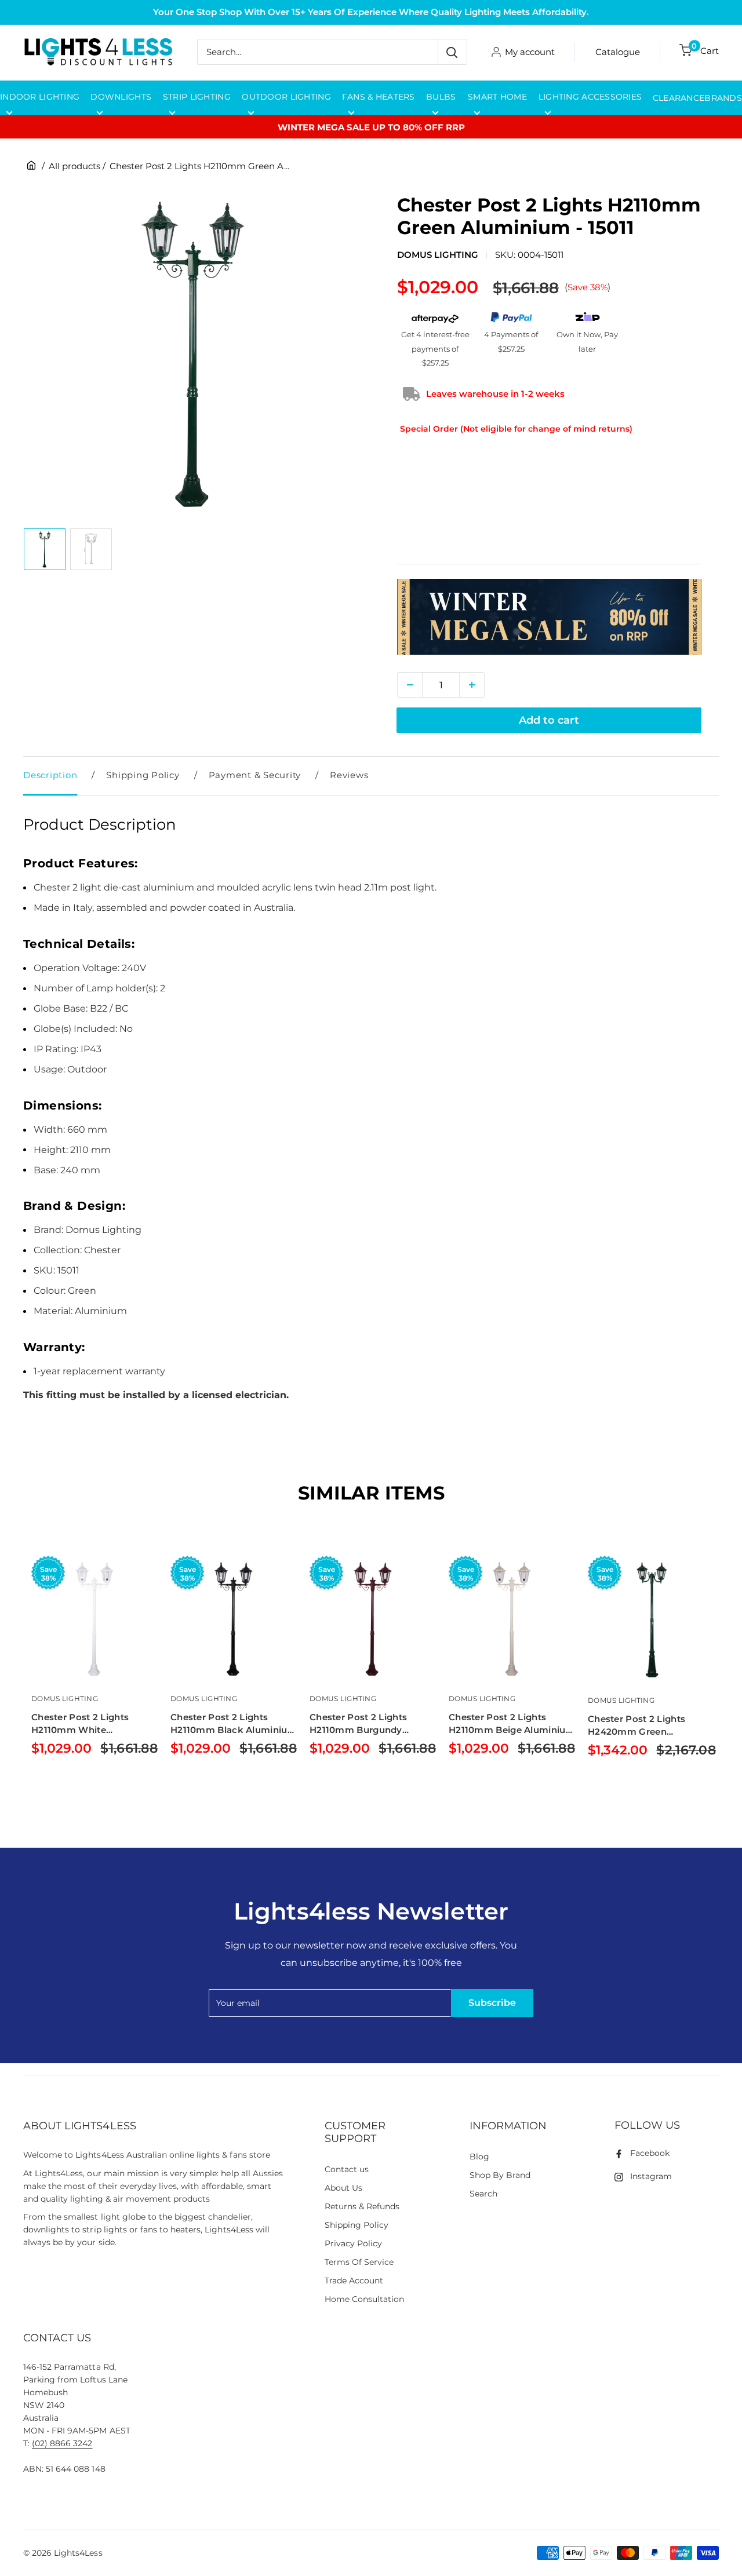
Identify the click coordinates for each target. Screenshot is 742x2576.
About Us (343, 2188)
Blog (479, 2157)
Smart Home (497, 97)
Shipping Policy (143, 775)
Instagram (651, 2176)
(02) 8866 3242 (62, 2443)
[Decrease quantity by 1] (410, 685)
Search (483, 2194)
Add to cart (549, 720)
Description (50, 775)
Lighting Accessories (590, 97)
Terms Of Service (359, 2262)
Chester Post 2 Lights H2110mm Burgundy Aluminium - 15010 (358, 1724)
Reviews (349, 775)
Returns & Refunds (362, 2206)
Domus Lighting (438, 255)
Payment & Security (255, 775)
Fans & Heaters (379, 97)
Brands (723, 98)
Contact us (347, 2169)
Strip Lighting (197, 97)
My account (530, 52)
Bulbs (441, 97)
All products (74, 166)
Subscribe (492, 2003)
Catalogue (618, 52)
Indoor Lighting (40, 97)
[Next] (719, 1680)
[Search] (452, 52)
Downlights (121, 97)
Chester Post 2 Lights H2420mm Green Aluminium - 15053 (636, 1726)
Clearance (679, 98)
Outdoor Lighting (286, 97)
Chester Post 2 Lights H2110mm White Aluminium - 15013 (80, 1724)
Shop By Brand (500, 2175)
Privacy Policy (353, 2243)
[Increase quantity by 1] (472, 685)
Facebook (650, 2153)
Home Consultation (365, 2299)
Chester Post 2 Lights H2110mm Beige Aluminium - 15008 (512, 1724)
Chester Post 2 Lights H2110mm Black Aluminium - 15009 (234, 1724)
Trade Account (354, 2281)
